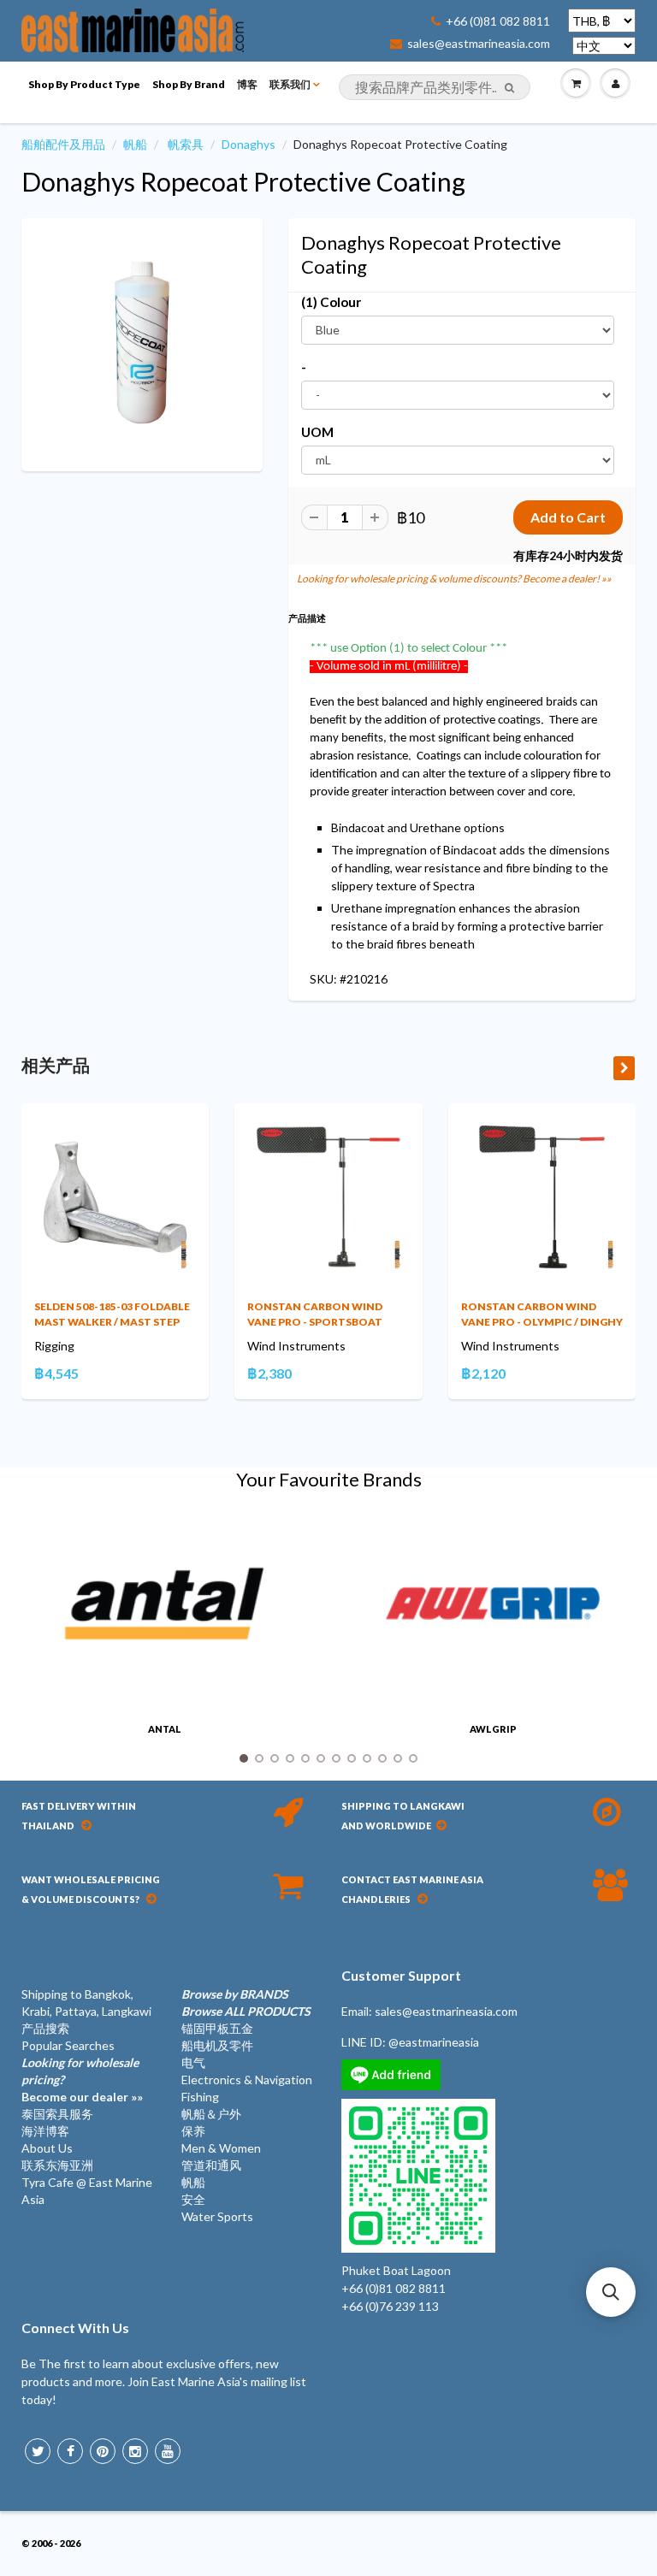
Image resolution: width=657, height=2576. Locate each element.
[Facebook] (70, 2451)
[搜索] (509, 88)
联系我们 (290, 84)
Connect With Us (75, 2328)
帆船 (135, 144)
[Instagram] (135, 2451)
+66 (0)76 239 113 (390, 2306)
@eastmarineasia (434, 2042)
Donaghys (249, 144)
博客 (247, 84)
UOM (317, 432)
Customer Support (401, 1975)
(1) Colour (331, 302)
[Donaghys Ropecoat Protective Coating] (142, 343)
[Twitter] (38, 2451)
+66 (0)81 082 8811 (498, 21)
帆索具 (186, 144)
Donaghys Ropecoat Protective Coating (243, 181)
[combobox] (435, 87)
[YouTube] (168, 2451)
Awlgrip (493, 1729)
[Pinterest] (103, 2451)
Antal (165, 1729)
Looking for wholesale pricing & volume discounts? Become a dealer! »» (454, 579)
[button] (611, 2292)
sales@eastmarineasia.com (479, 44)
